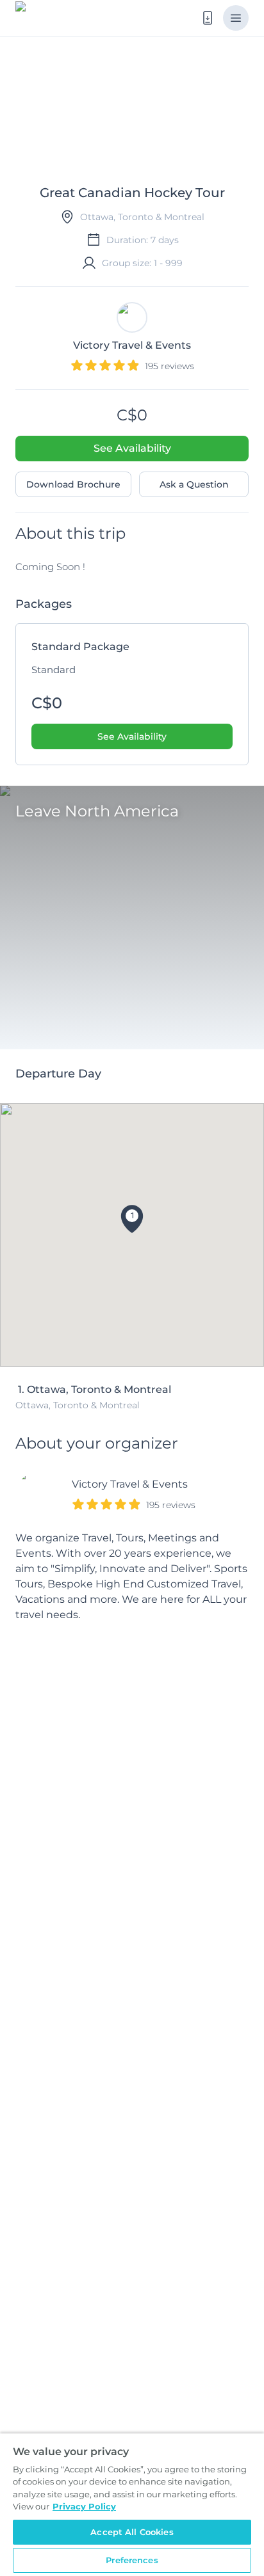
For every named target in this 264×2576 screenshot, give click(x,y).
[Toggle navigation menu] (236, 18)
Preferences (132, 2560)
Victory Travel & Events (130, 1484)
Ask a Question (194, 484)
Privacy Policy (84, 2506)
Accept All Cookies (132, 2532)
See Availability (132, 448)
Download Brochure (73, 484)
